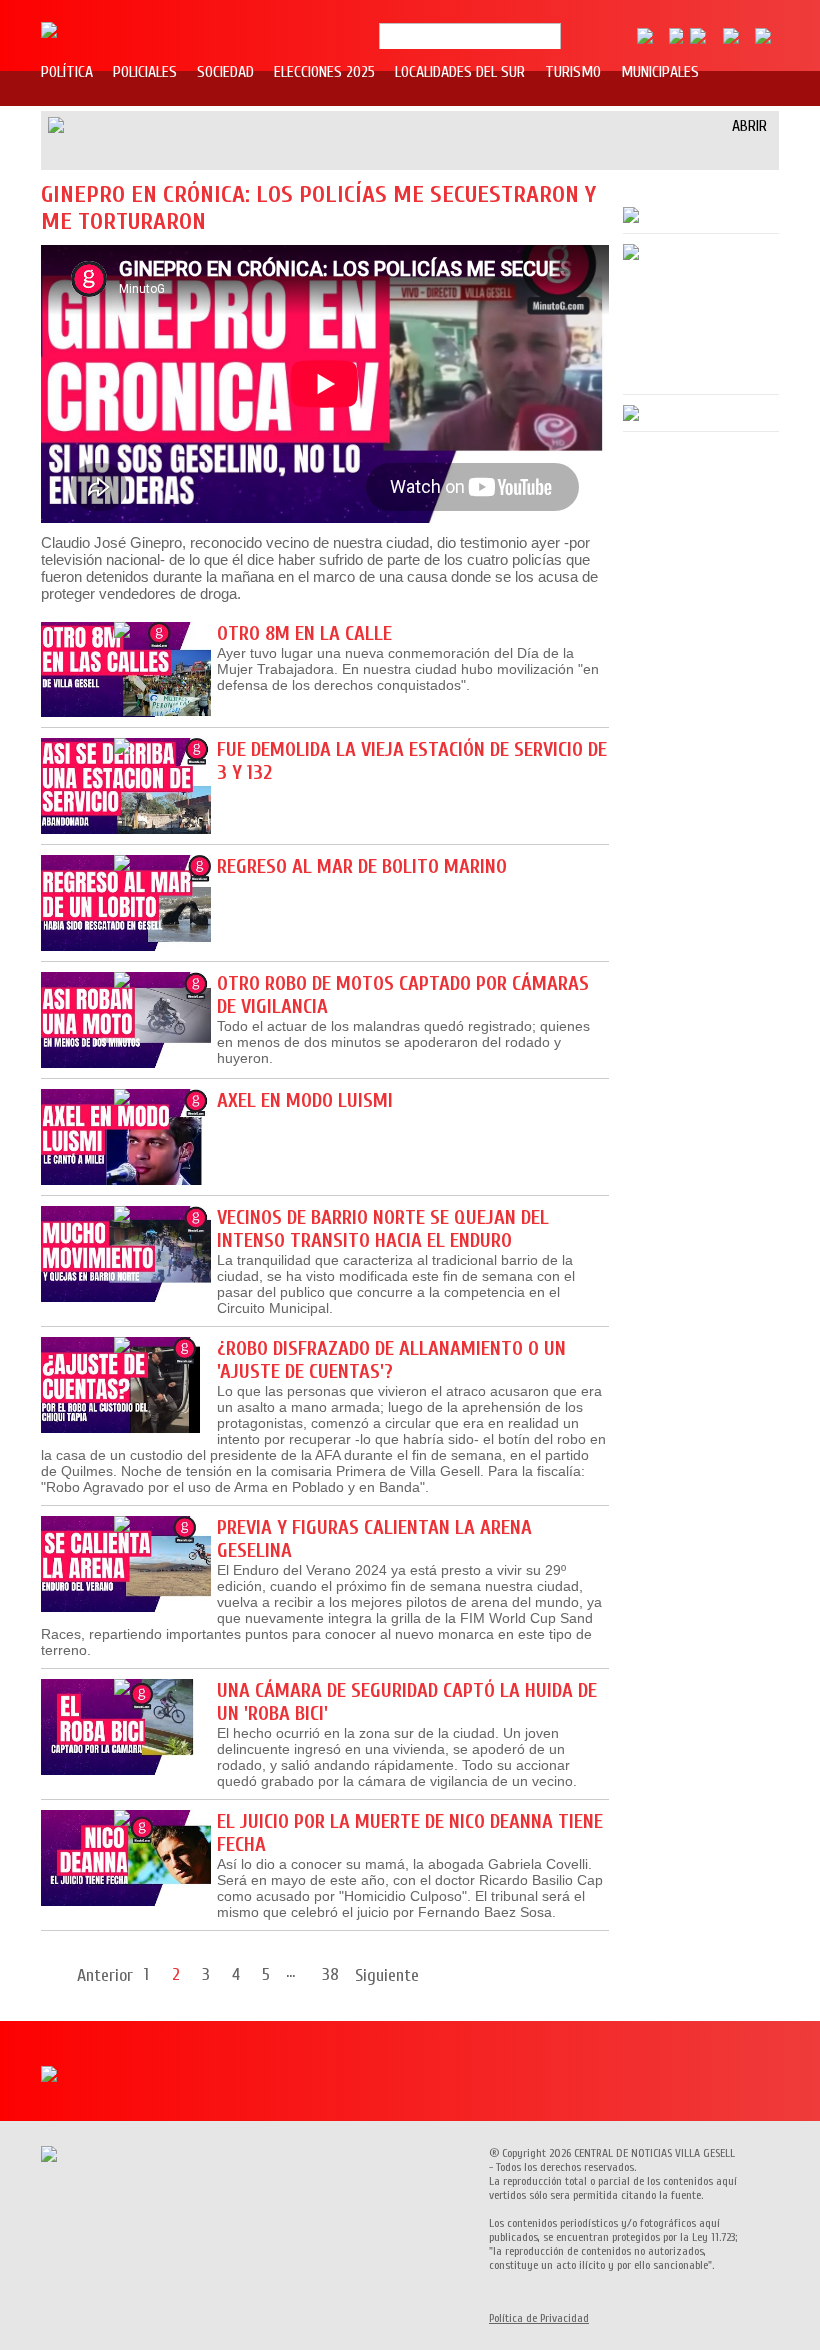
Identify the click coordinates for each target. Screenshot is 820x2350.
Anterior (105, 1975)
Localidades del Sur (460, 72)
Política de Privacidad (539, 2318)
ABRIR (749, 126)
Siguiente (387, 1975)
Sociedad (225, 72)
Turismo (573, 72)
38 (330, 1973)
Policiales (145, 72)
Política (67, 72)
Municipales (660, 72)
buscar (569, 36)
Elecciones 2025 (324, 72)
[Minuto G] (49, 26)
